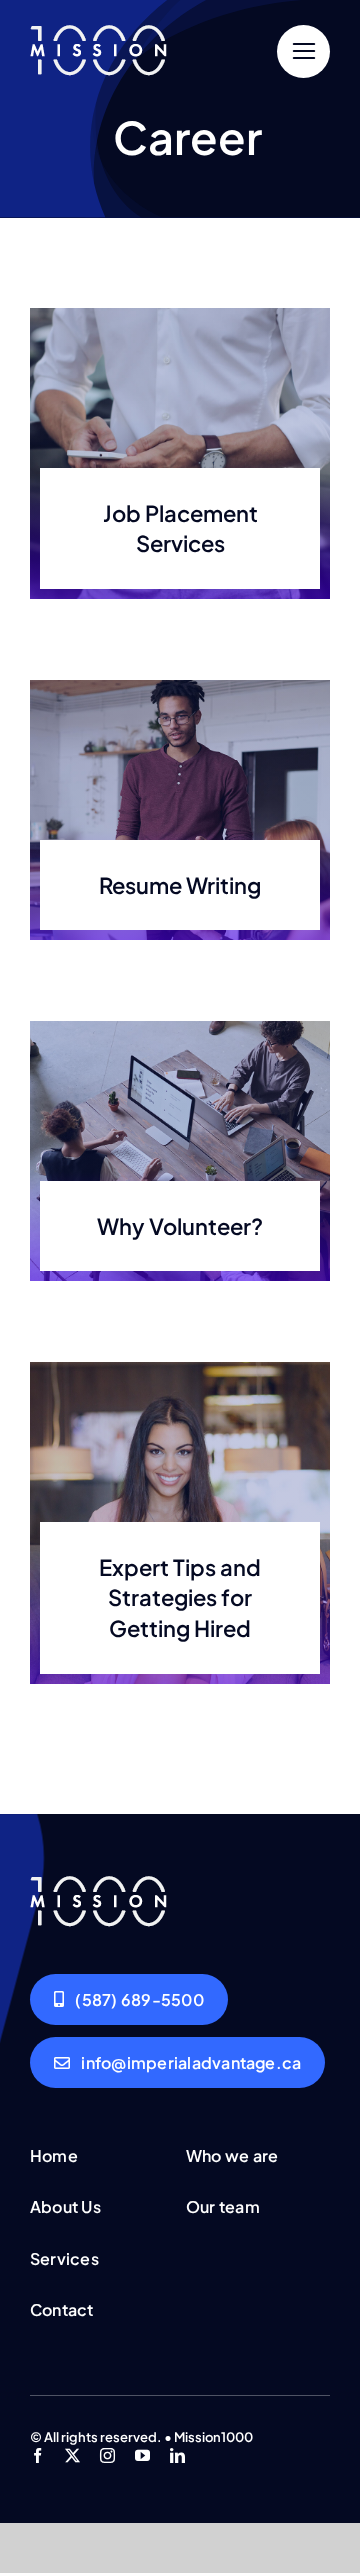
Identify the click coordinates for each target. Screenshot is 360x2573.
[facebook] (37, 2455)
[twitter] (72, 2455)
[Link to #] (303, 51)
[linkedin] (177, 2455)
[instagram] (107, 2455)
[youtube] (142, 2455)
